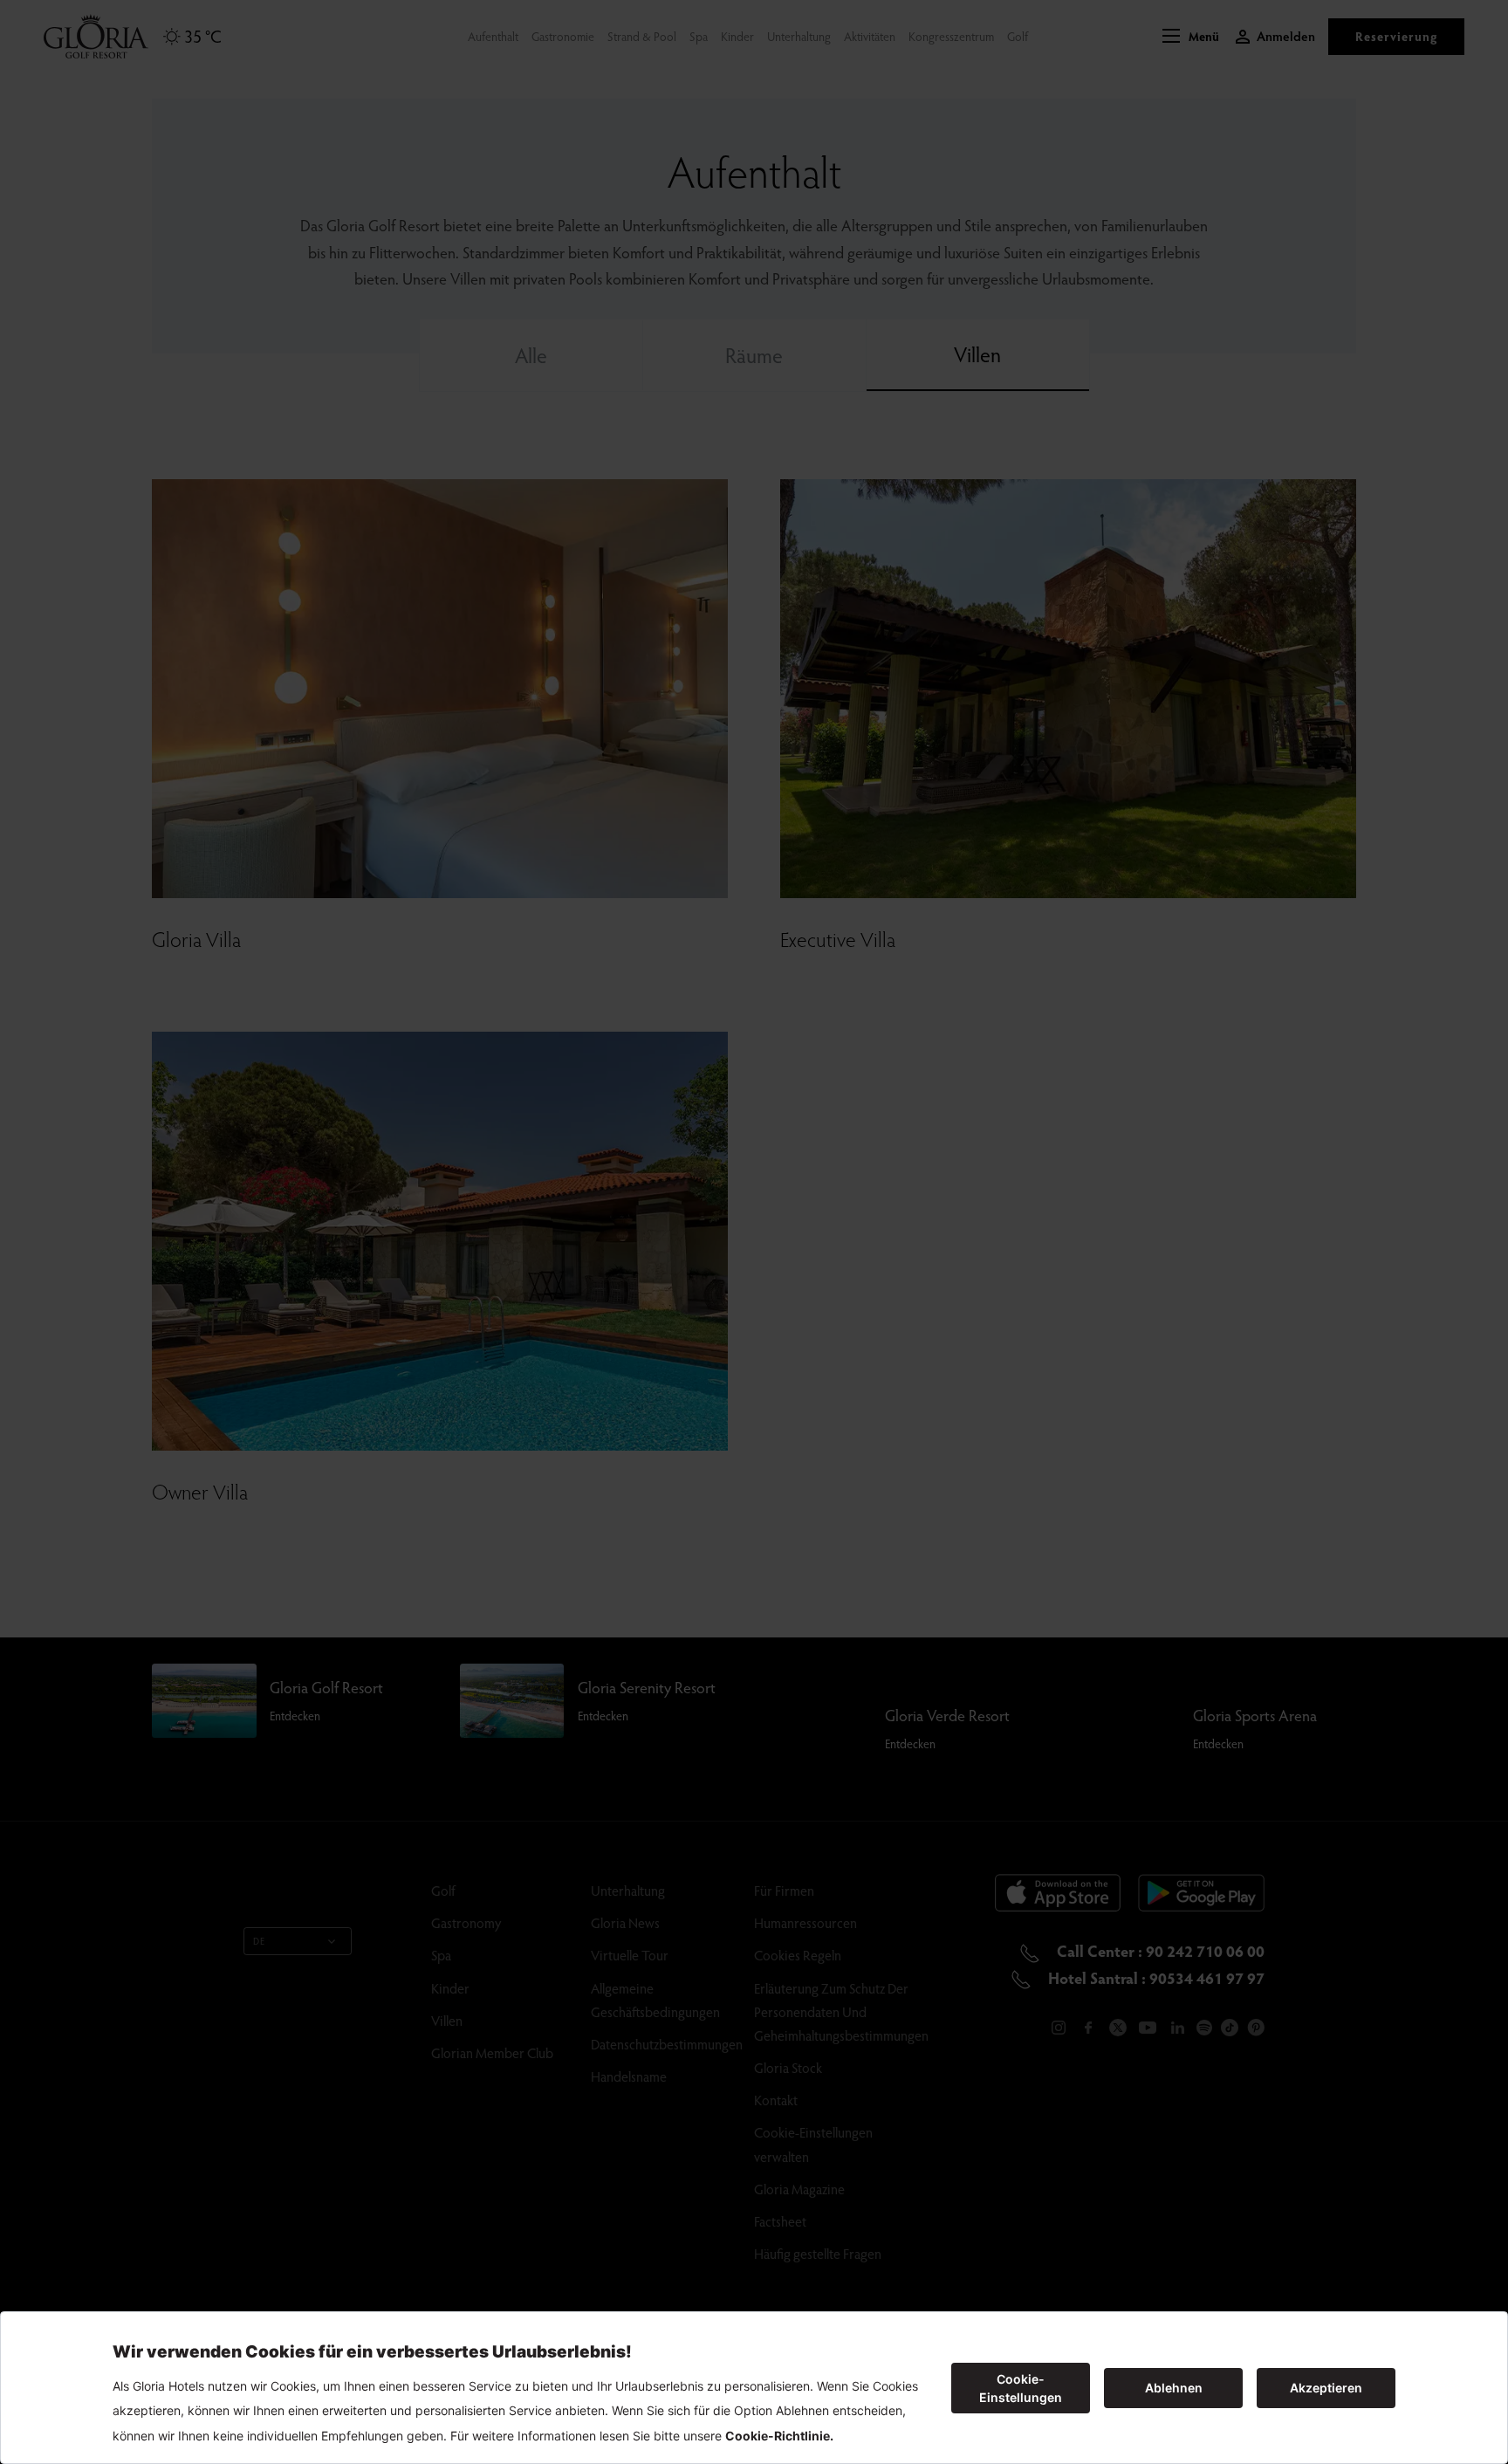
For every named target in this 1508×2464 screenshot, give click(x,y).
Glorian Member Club (492, 2052)
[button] (1191, 37)
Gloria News (625, 1922)
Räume (754, 355)
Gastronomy (466, 1922)
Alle (531, 355)
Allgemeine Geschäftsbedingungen (655, 2000)
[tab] (414, 870)
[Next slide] (686, 689)
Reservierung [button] (1396, 36)
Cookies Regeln (798, 1955)
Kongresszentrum (951, 36)
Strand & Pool (642, 36)
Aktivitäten (870, 36)
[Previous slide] (194, 689)
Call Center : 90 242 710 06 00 (1159, 1950)
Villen (977, 354)
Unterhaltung (799, 36)
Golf (1018, 36)
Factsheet (780, 2221)
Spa (699, 36)
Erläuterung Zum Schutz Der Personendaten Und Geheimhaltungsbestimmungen (841, 2011)
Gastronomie (563, 36)
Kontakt (776, 2100)
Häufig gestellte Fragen (818, 2253)
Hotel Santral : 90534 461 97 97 (1155, 1977)
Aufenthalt (493, 36)
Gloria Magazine (799, 2189)
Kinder (737, 36)
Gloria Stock (788, 2067)
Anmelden (1286, 36)
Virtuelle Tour (630, 1955)
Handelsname (629, 2076)
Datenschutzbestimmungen (667, 2044)
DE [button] (259, 1941)
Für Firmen (784, 1890)
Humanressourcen (805, 1922)
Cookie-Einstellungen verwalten (813, 2144)
